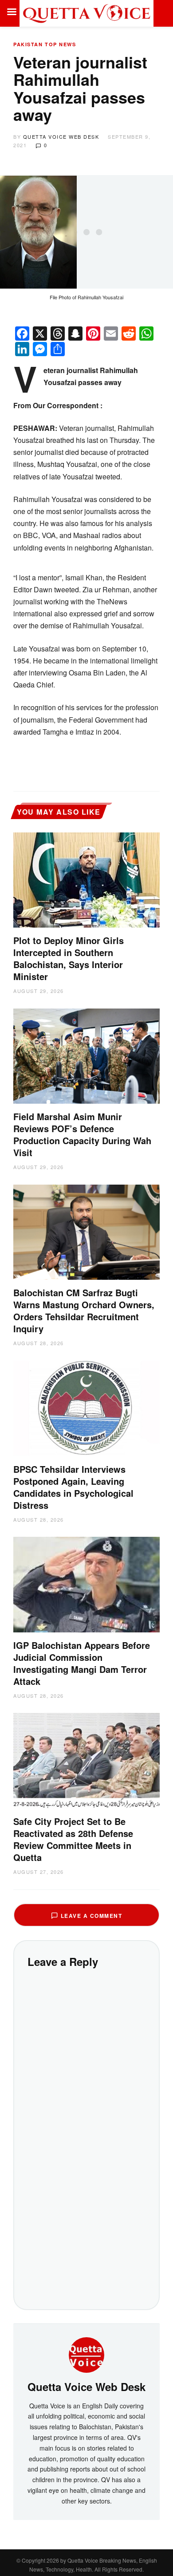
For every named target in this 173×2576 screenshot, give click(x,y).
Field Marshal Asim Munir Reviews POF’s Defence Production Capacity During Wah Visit (82, 1134)
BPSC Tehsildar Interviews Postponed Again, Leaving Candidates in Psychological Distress (73, 1487)
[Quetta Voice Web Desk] (86, 2354)
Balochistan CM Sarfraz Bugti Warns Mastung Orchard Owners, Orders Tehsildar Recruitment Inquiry (84, 1310)
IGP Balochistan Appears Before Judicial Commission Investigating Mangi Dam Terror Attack (82, 1663)
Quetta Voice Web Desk (61, 137)
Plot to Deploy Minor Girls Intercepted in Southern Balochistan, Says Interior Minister (69, 958)
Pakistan (28, 44)
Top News (60, 44)
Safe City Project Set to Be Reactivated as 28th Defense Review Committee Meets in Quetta (73, 1839)
